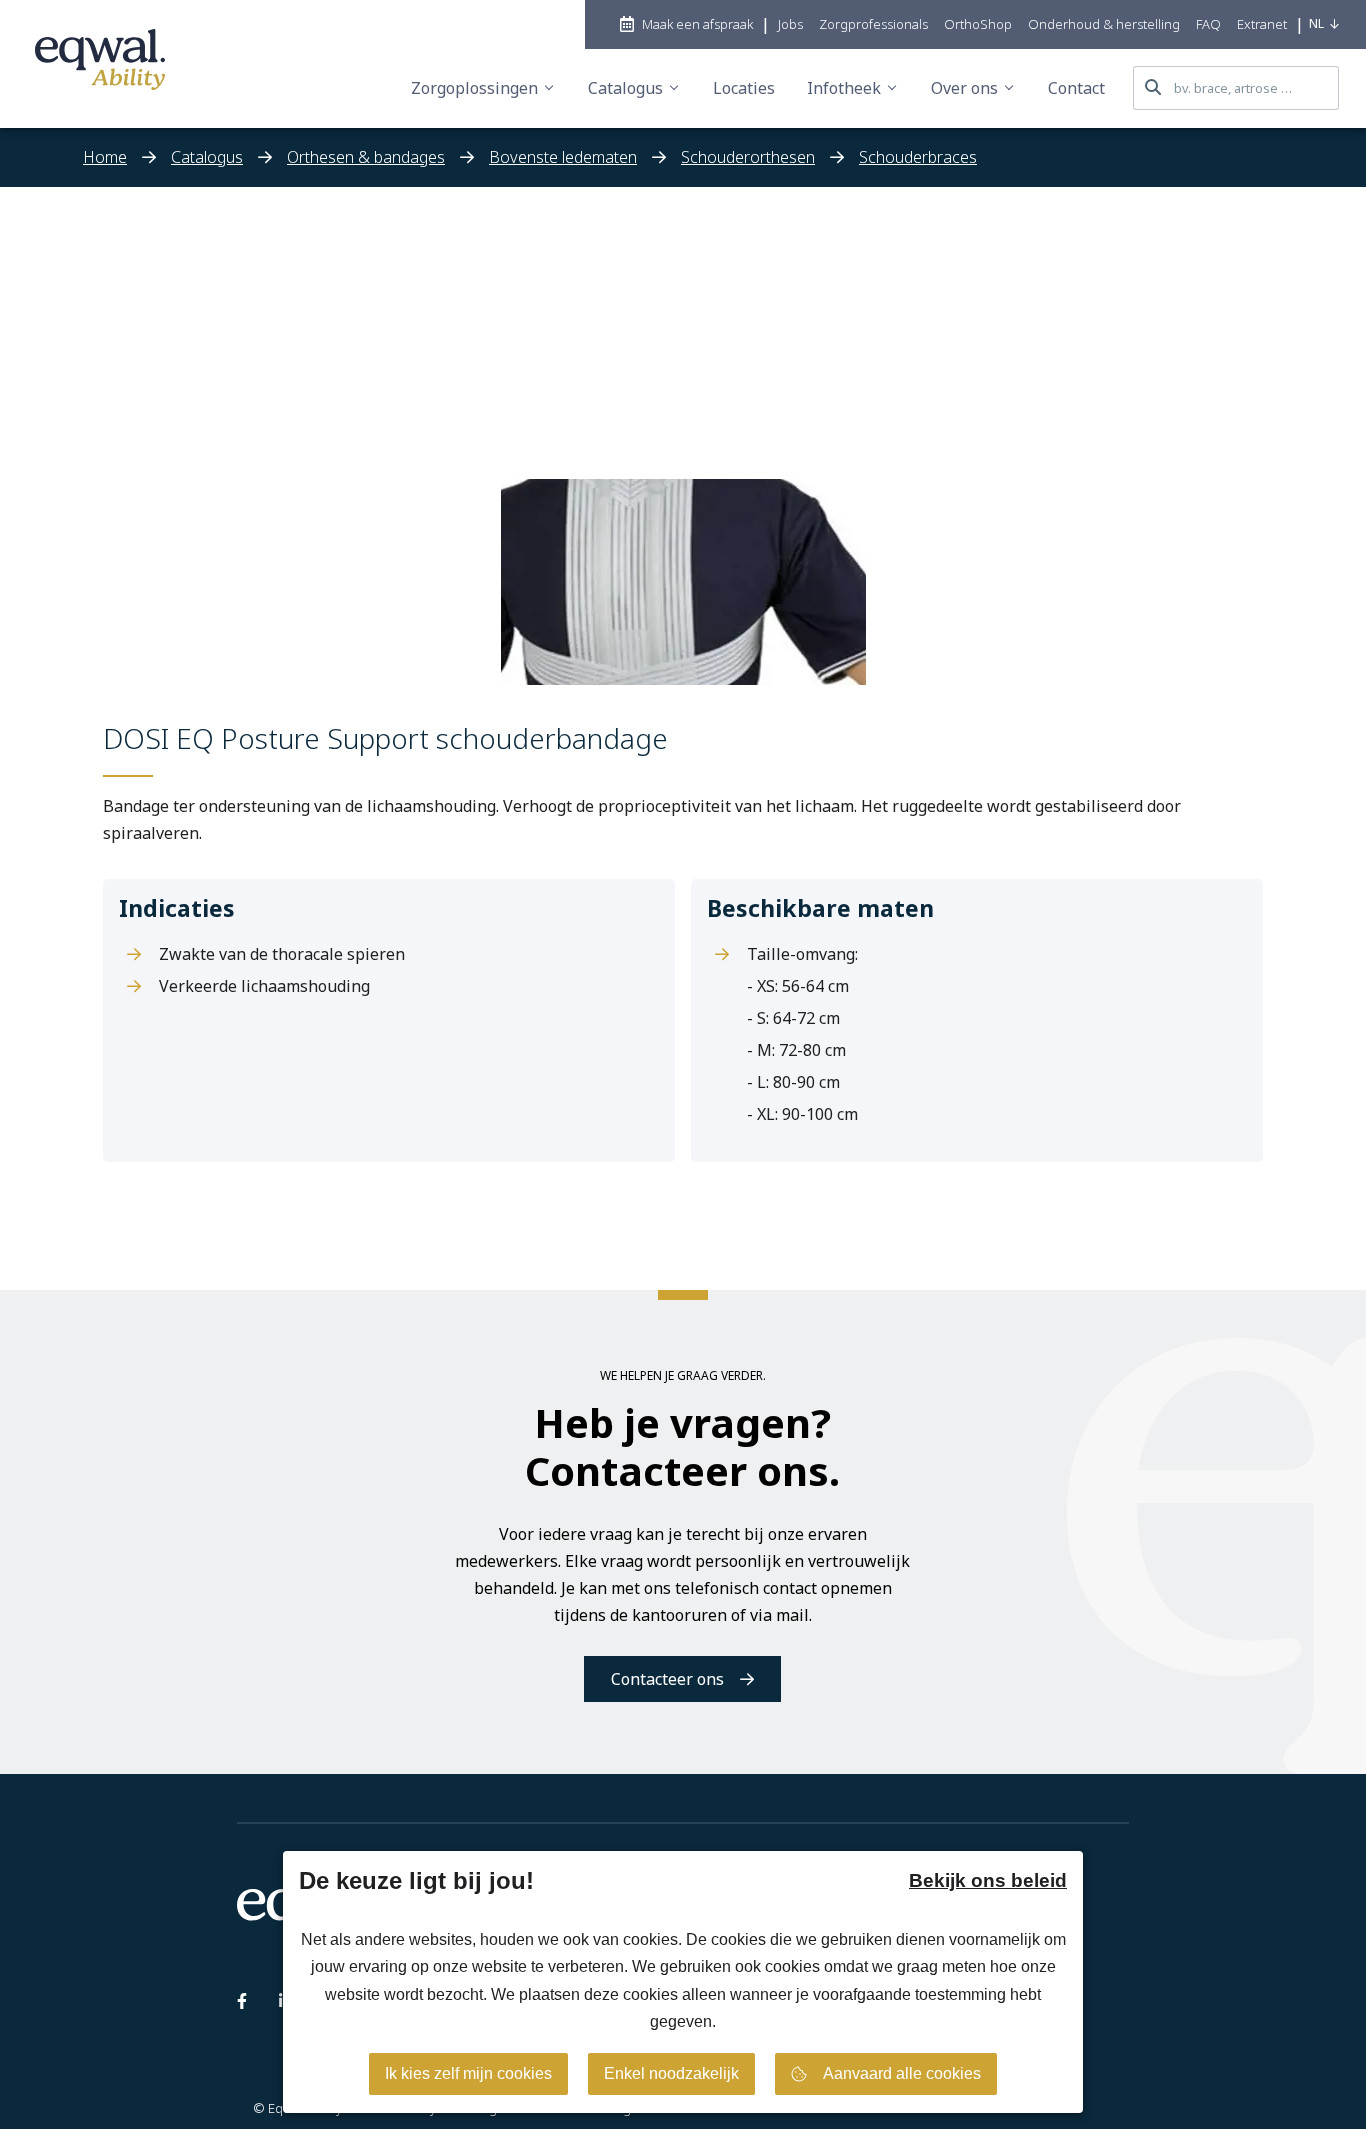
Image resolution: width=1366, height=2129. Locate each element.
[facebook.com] (242, 2005)
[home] (100, 64)
